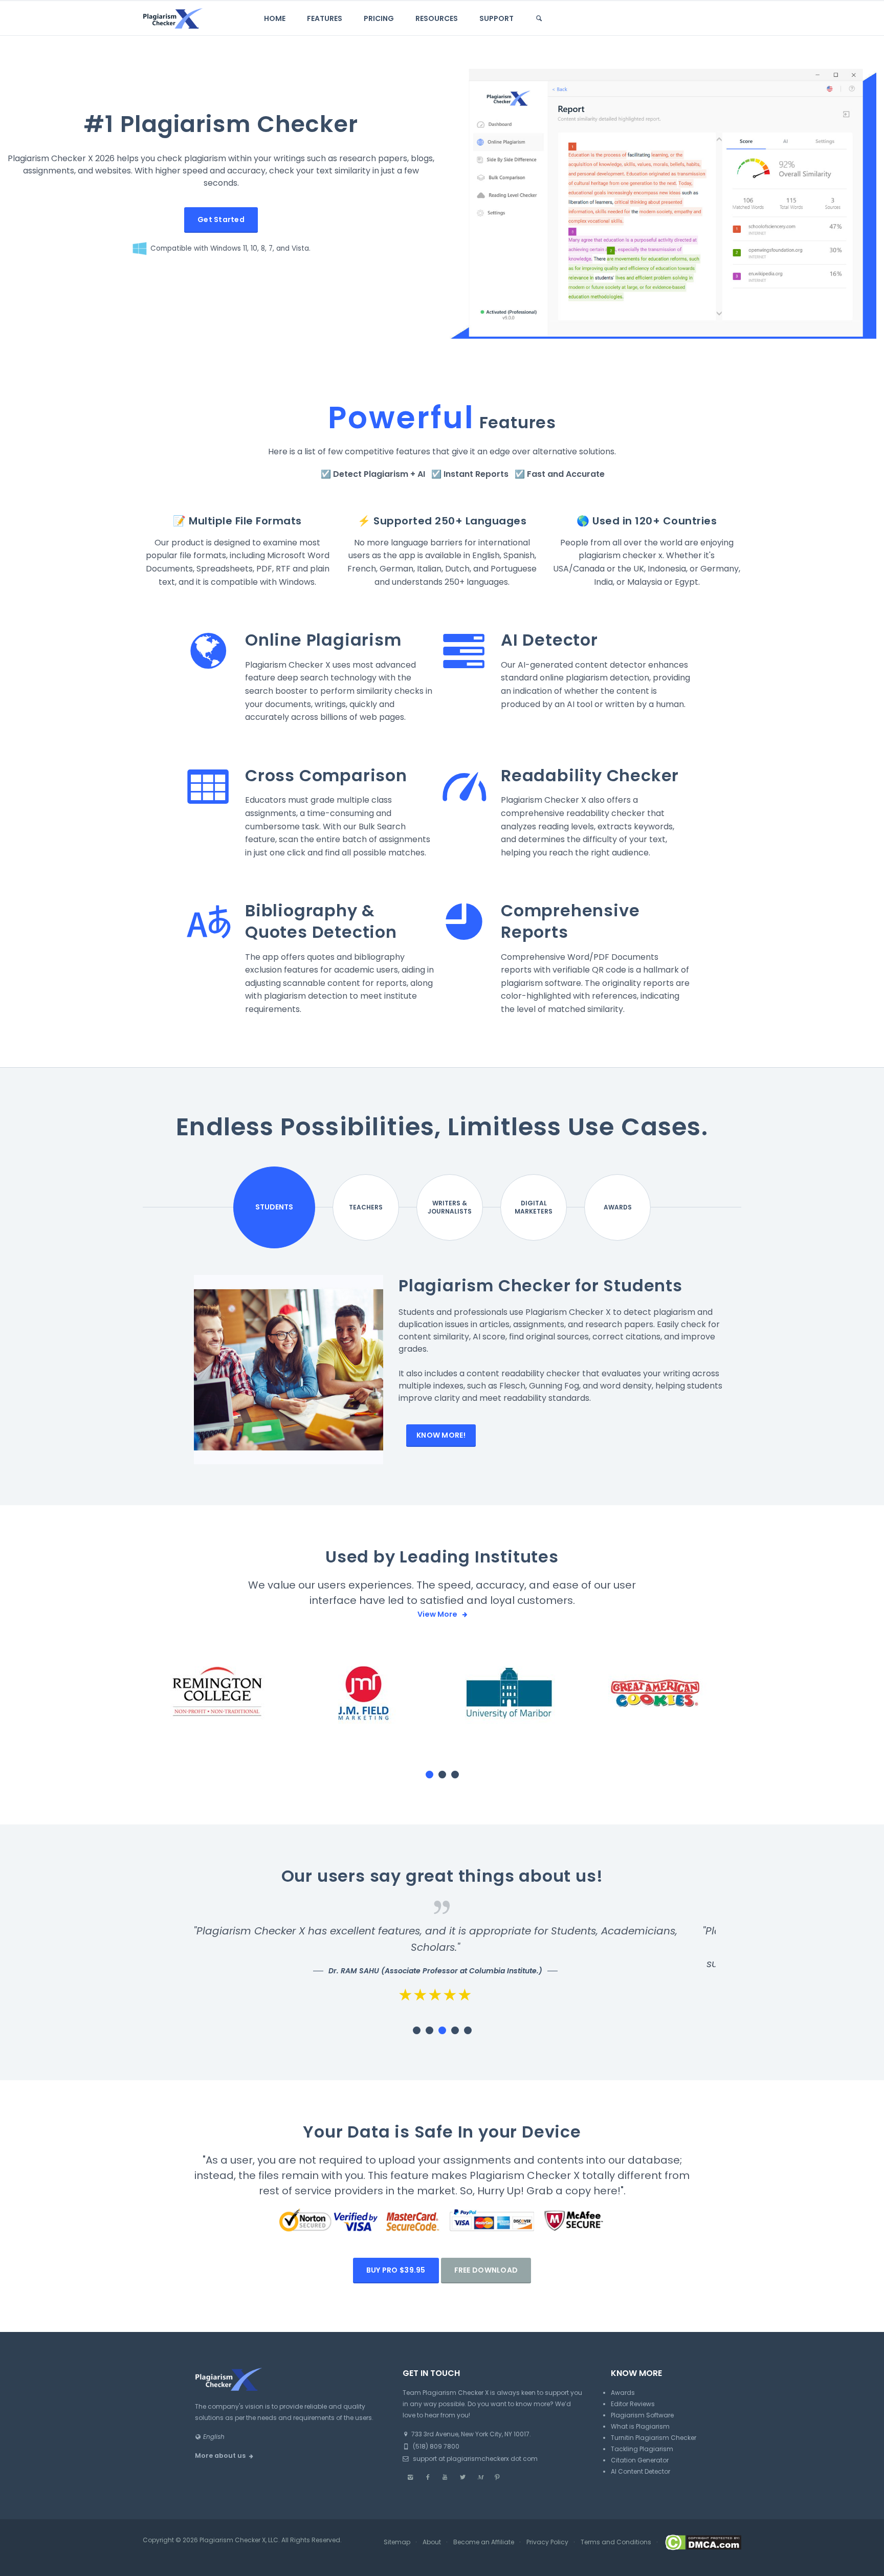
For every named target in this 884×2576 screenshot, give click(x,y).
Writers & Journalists (450, 1207)
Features (325, 18)
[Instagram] (410, 2477)
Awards (618, 1207)
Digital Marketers (534, 1207)
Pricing (379, 18)
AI (421, 474)
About (432, 2542)
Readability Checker (590, 775)
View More (438, 1614)
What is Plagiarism (640, 2426)
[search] (539, 18)
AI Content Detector (640, 2471)
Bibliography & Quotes (310, 921)
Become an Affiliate (484, 2542)
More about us (220, 2456)
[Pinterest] (497, 2477)
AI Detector (549, 640)
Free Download (486, 2270)
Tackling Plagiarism (642, 2449)
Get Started (221, 219)
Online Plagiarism (323, 640)
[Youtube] (445, 2477)
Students (274, 1207)
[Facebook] (428, 2477)
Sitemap (397, 2542)
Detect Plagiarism (371, 474)
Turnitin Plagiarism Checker (654, 2438)
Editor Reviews (633, 2404)
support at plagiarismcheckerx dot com (474, 2459)
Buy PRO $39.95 (396, 2270)
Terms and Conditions (616, 2542)
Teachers (366, 1207)
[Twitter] (462, 2477)
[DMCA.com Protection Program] (702, 2542)
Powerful (401, 417)
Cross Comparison (326, 775)
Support (496, 18)
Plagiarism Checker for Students (540, 1285)
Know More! (441, 1435)
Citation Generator (640, 2460)
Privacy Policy (547, 2542)
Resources (437, 18)
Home (275, 18)
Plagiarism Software (642, 2415)
